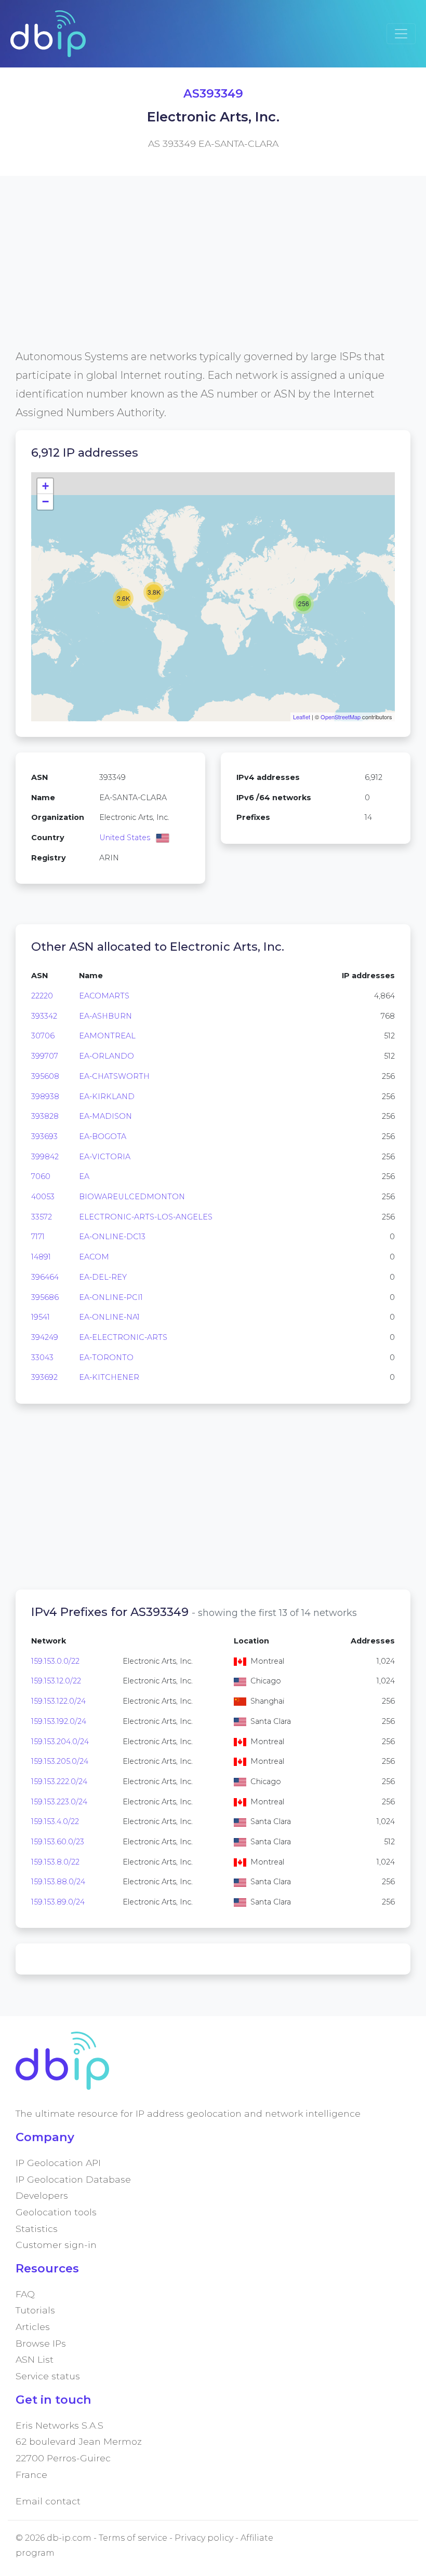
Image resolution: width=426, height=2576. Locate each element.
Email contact (48, 2501)
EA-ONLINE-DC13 (112, 1237)
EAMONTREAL (107, 1036)
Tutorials (35, 2310)
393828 (45, 1116)
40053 (43, 1197)
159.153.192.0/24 (59, 1721)
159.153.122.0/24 (58, 1701)
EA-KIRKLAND (107, 1097)
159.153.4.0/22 (55, 1821)
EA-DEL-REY (103, 1277)
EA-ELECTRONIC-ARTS (123, 1337)
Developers (42, 2195)
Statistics (37, 2229)
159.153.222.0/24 (59, 1782)
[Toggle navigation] (401, 34)
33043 (42, 1358)
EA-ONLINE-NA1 (109, 1317)
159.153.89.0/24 (58, 1902)
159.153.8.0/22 (55, 1862)
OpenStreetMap (341, 717)
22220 (42, 996)
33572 (42, 1217)
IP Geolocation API (58, 2163)
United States (125, 838)
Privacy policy (204, 2538)
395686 (45, 1297)
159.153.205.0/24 (60, 1761)
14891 (41, 1257)
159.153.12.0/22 (56, 1681)
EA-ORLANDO (106, 1056)
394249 (45, 1337)
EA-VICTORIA (105, 1157)
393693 (44, 1136)
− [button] (45, 502)
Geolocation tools (56, 2212)
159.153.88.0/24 (58, 1882)
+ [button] (45, 486)
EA (84, 1176)
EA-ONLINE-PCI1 (111, 1297)
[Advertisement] (213, 275)
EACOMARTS (104, 996)
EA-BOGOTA (103, 1136)
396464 (45, 1277)
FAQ (25, 2294)
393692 (44, 1377)
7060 (41, 1176)
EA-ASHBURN (105, 1016)
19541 (41, 1317)
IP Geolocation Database (73, 2179)
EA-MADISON (105, 1116)
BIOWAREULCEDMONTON (132, 1197)
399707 (45, 1056)
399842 (45, 1157)
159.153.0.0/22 (55, 1661)
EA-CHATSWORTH (114, 1076)
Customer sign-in (56, 2245)
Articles (33, 2327)
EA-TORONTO (106, 1358)
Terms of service (133, 2538)
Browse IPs (41, 2343)
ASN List (35, 2359)
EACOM (94, 1257)
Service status (48, 2376)
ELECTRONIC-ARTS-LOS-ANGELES (146, 1217)
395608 (45, 1076)
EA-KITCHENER (109, 1377)
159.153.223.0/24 (59, 1802)
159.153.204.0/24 (60, 1742)
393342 (44, 1016)
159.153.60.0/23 (58, 1842)
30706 (43, 1036)
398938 (45, 1097)
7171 (38, 1237)
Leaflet (302, 717)
